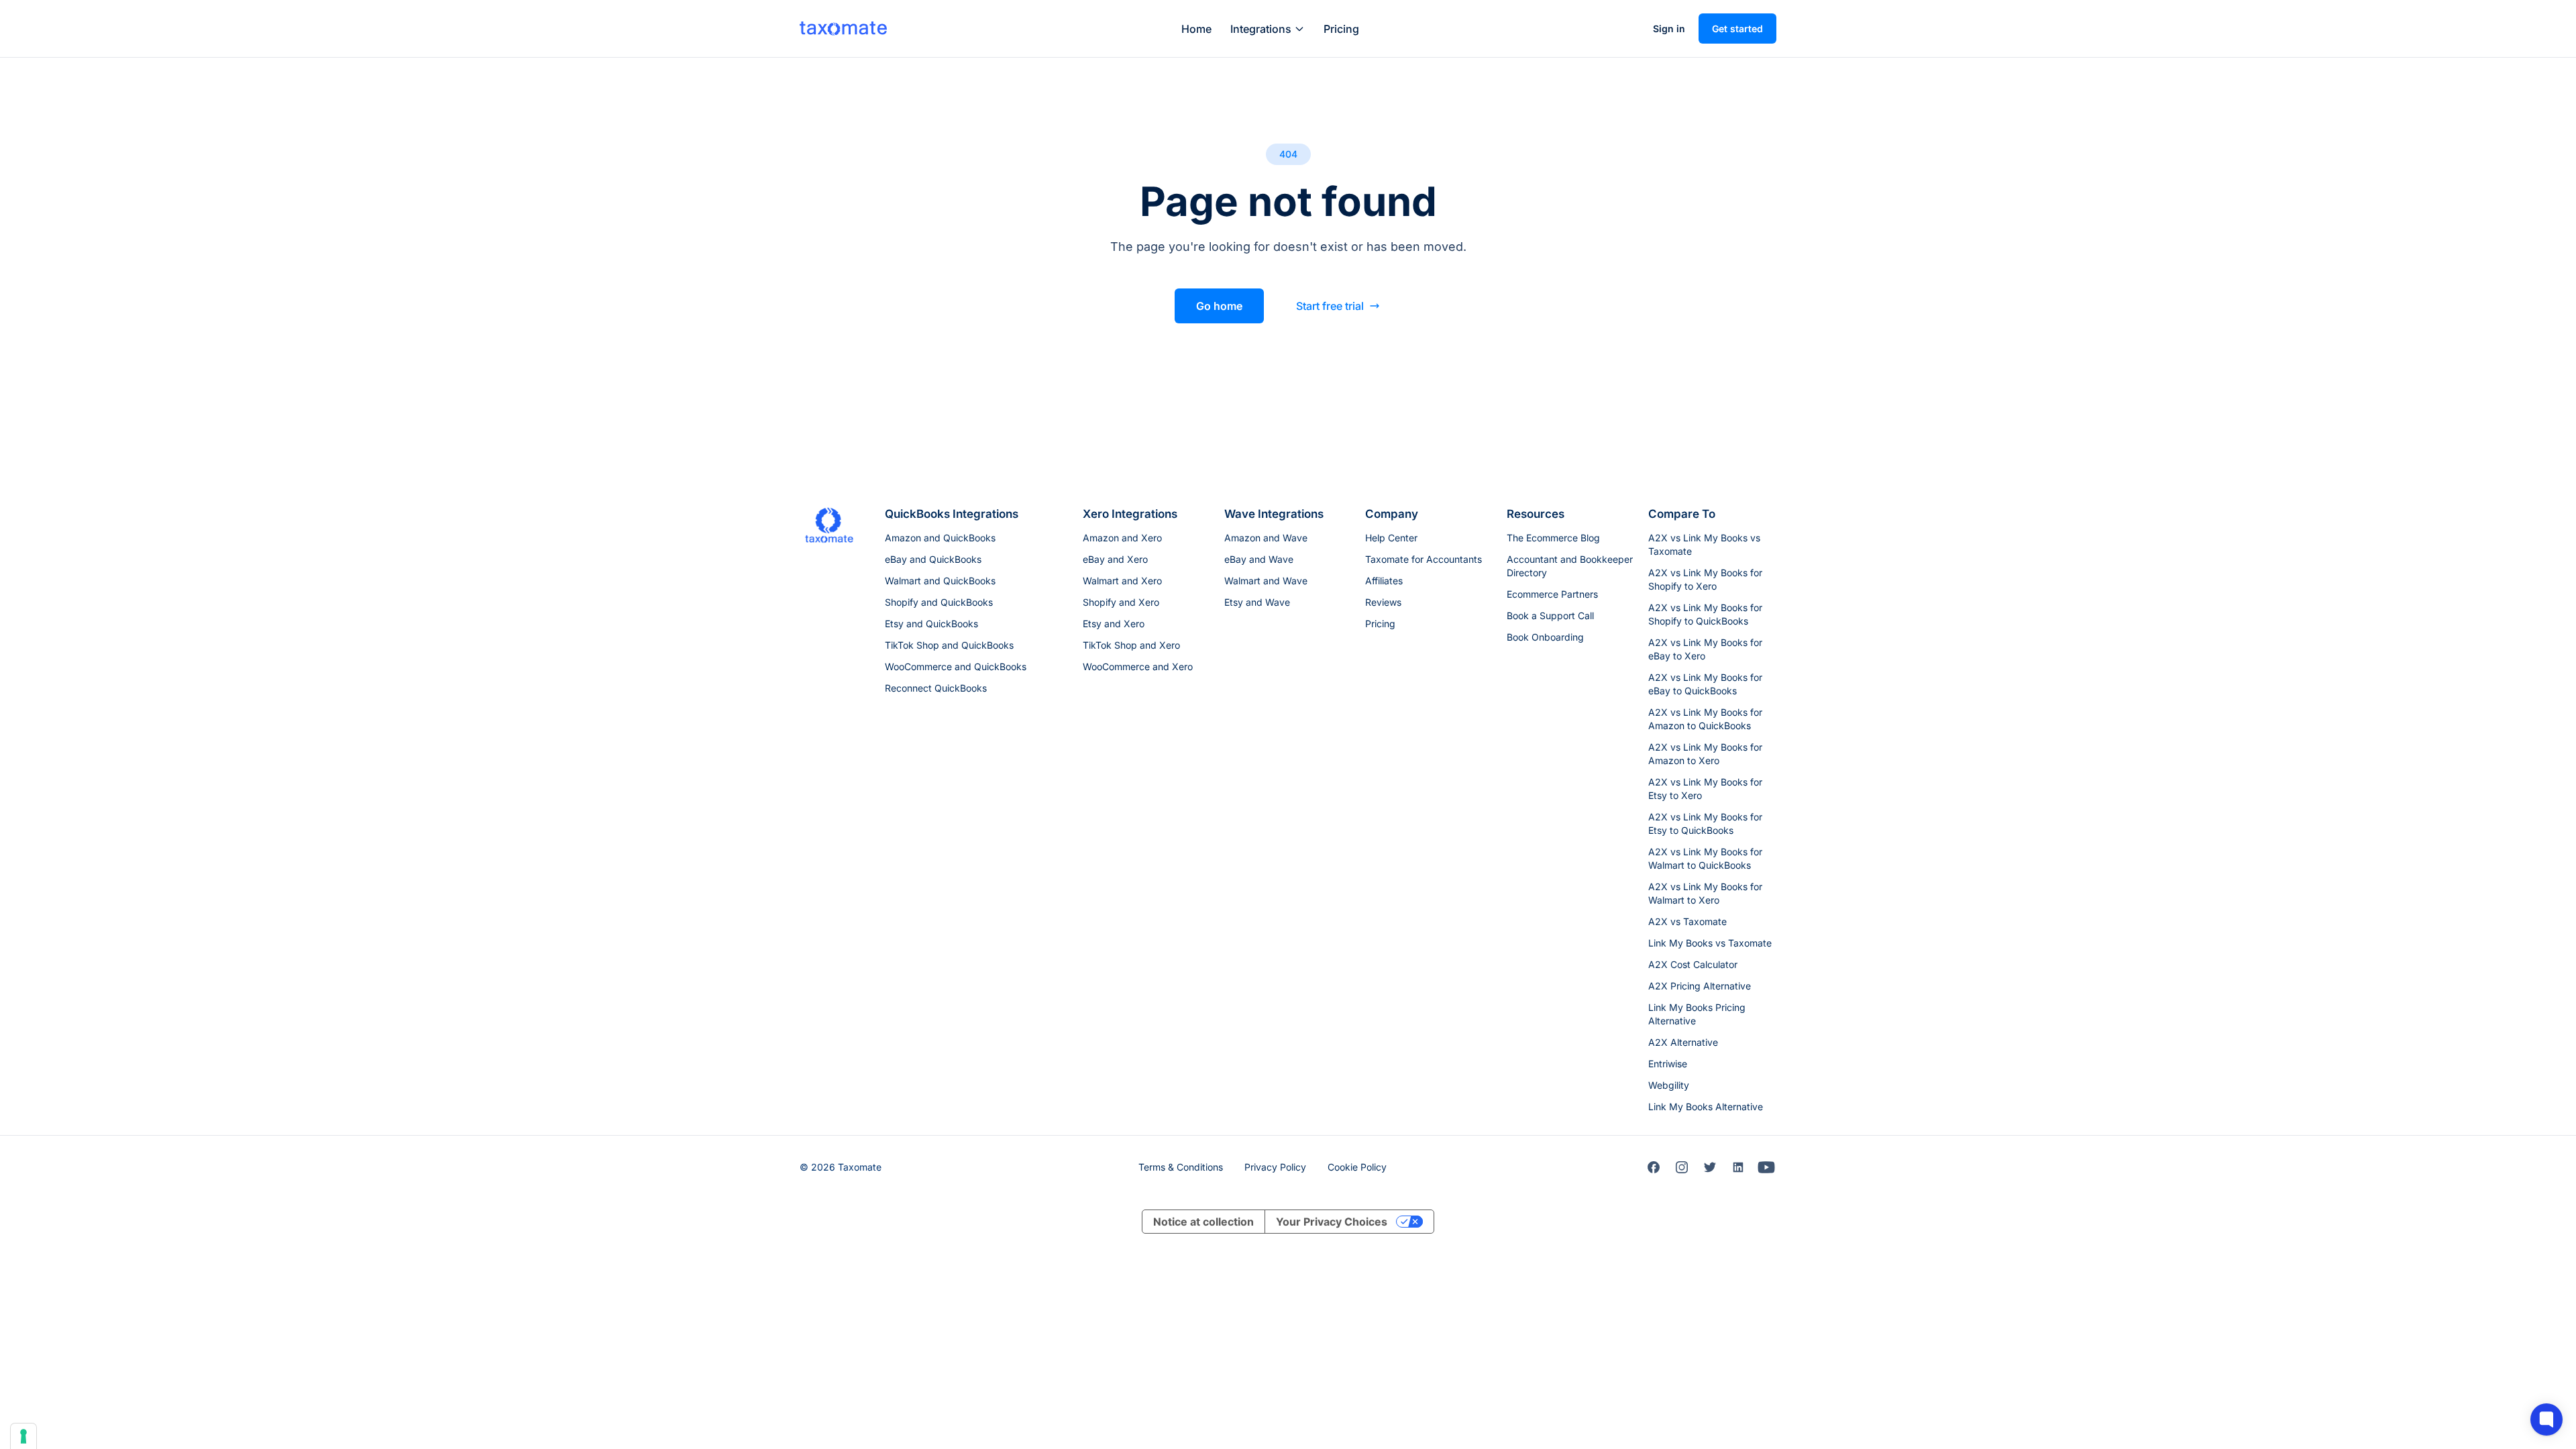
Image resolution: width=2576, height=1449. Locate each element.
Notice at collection (1203, 1222)
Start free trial (1330, 306)
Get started (1737, 29)
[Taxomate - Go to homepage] (843, 28)
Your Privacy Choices (1332, 1222)
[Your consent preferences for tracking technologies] (23, 1436)
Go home (1219, 306)
